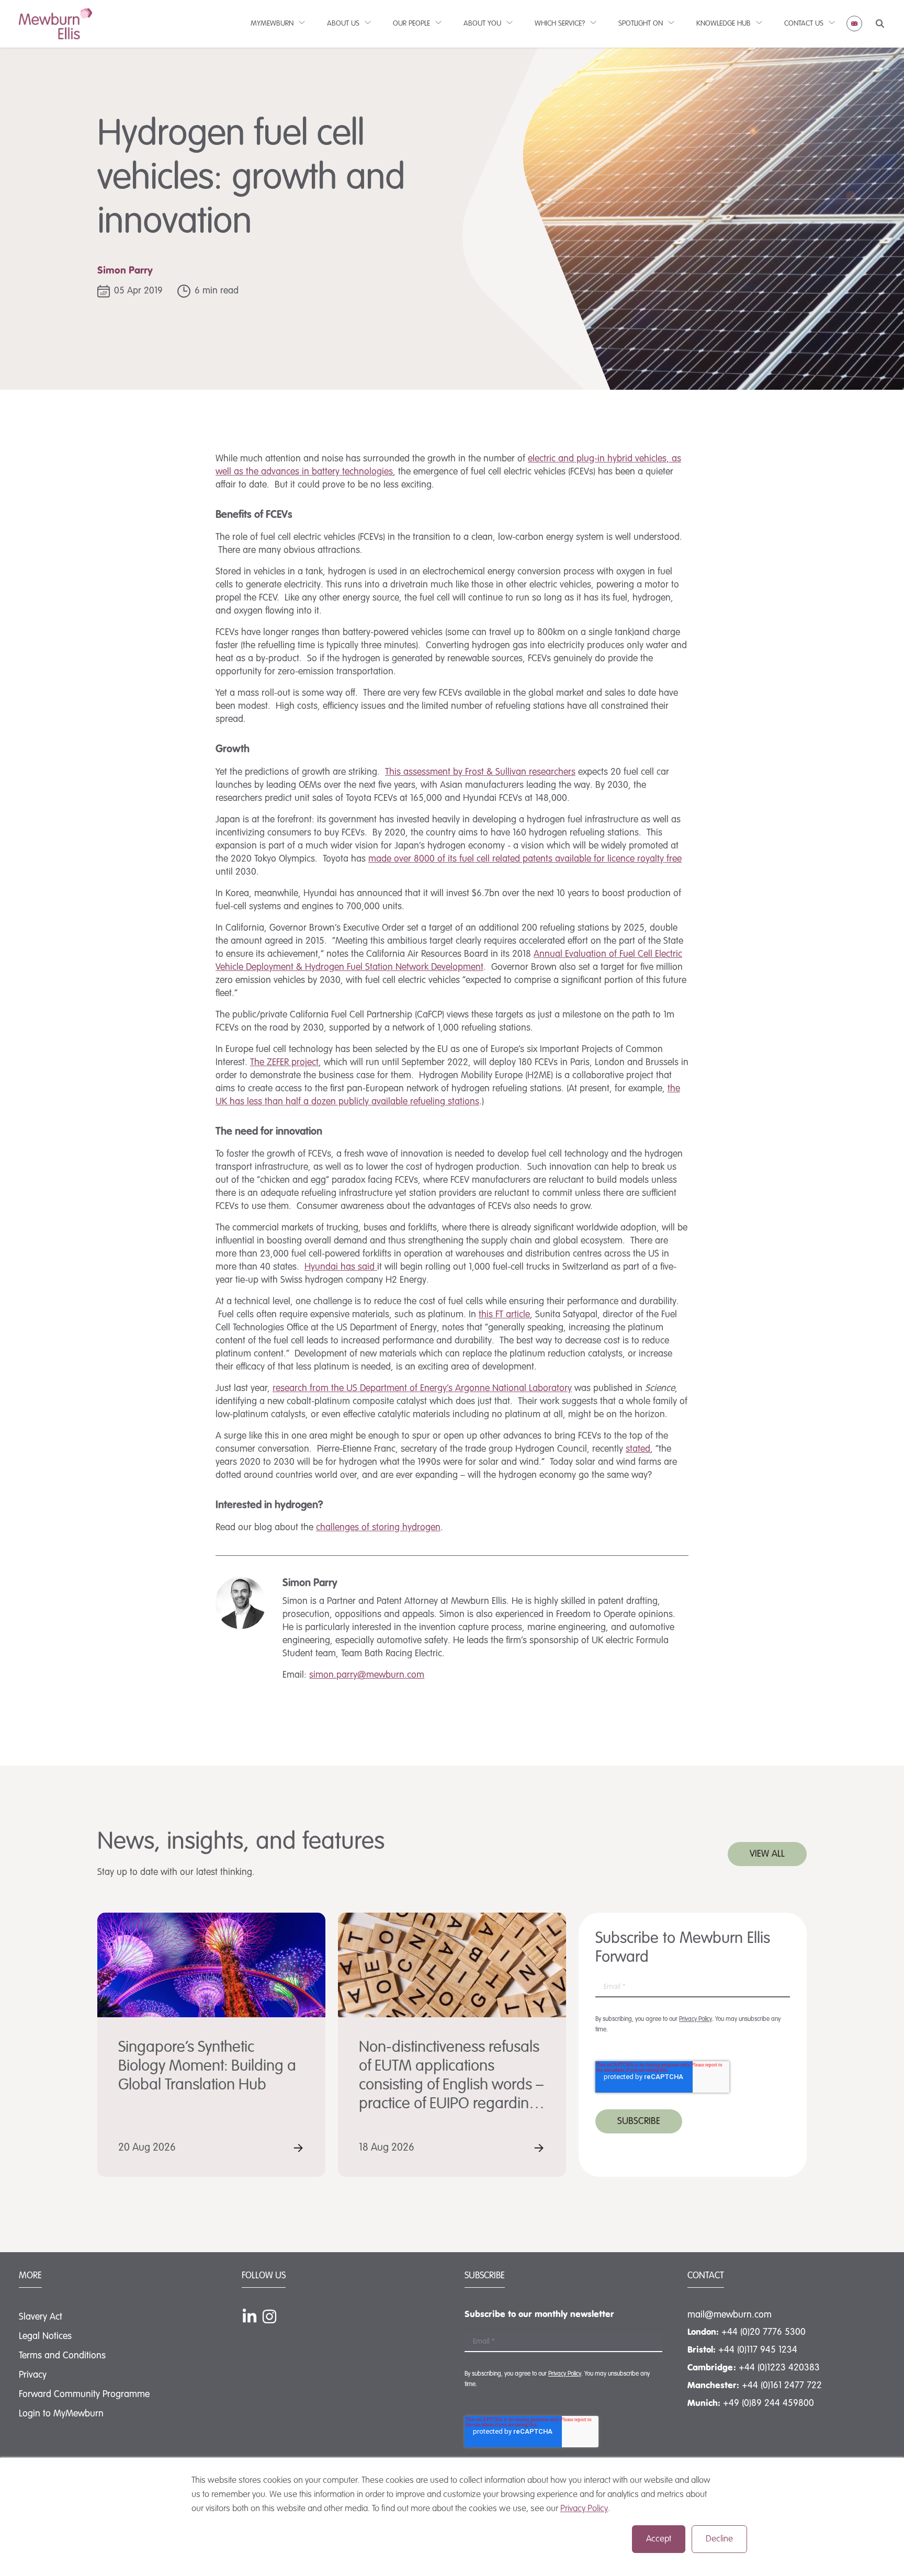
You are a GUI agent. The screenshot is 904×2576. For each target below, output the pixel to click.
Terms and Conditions (62, 2356)
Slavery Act (41, 2317)
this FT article (504, 1315)
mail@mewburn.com (730, 2315)
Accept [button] (659, 2539)
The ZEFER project (284, 1063)
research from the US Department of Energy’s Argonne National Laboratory (422, 1388)
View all (767, 1854)
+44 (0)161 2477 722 (782, 2386)
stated (638, 1449)
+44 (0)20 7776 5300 (764, 2332)
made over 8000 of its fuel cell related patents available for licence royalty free (525, 859)
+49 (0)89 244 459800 (769, 2403)
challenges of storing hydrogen (378, 1528)
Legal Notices (45, 2336)
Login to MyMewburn (61, 2414)
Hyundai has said (341, 1267)
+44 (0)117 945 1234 (758, 2350)
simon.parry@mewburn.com (367, 1675)
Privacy (33, 2375)
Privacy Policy (584, 2509)
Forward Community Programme (84, 2394)
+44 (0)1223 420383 (779, 2368)
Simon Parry (125, 271)
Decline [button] (719, 2539)
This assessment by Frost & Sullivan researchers (480, 772)
